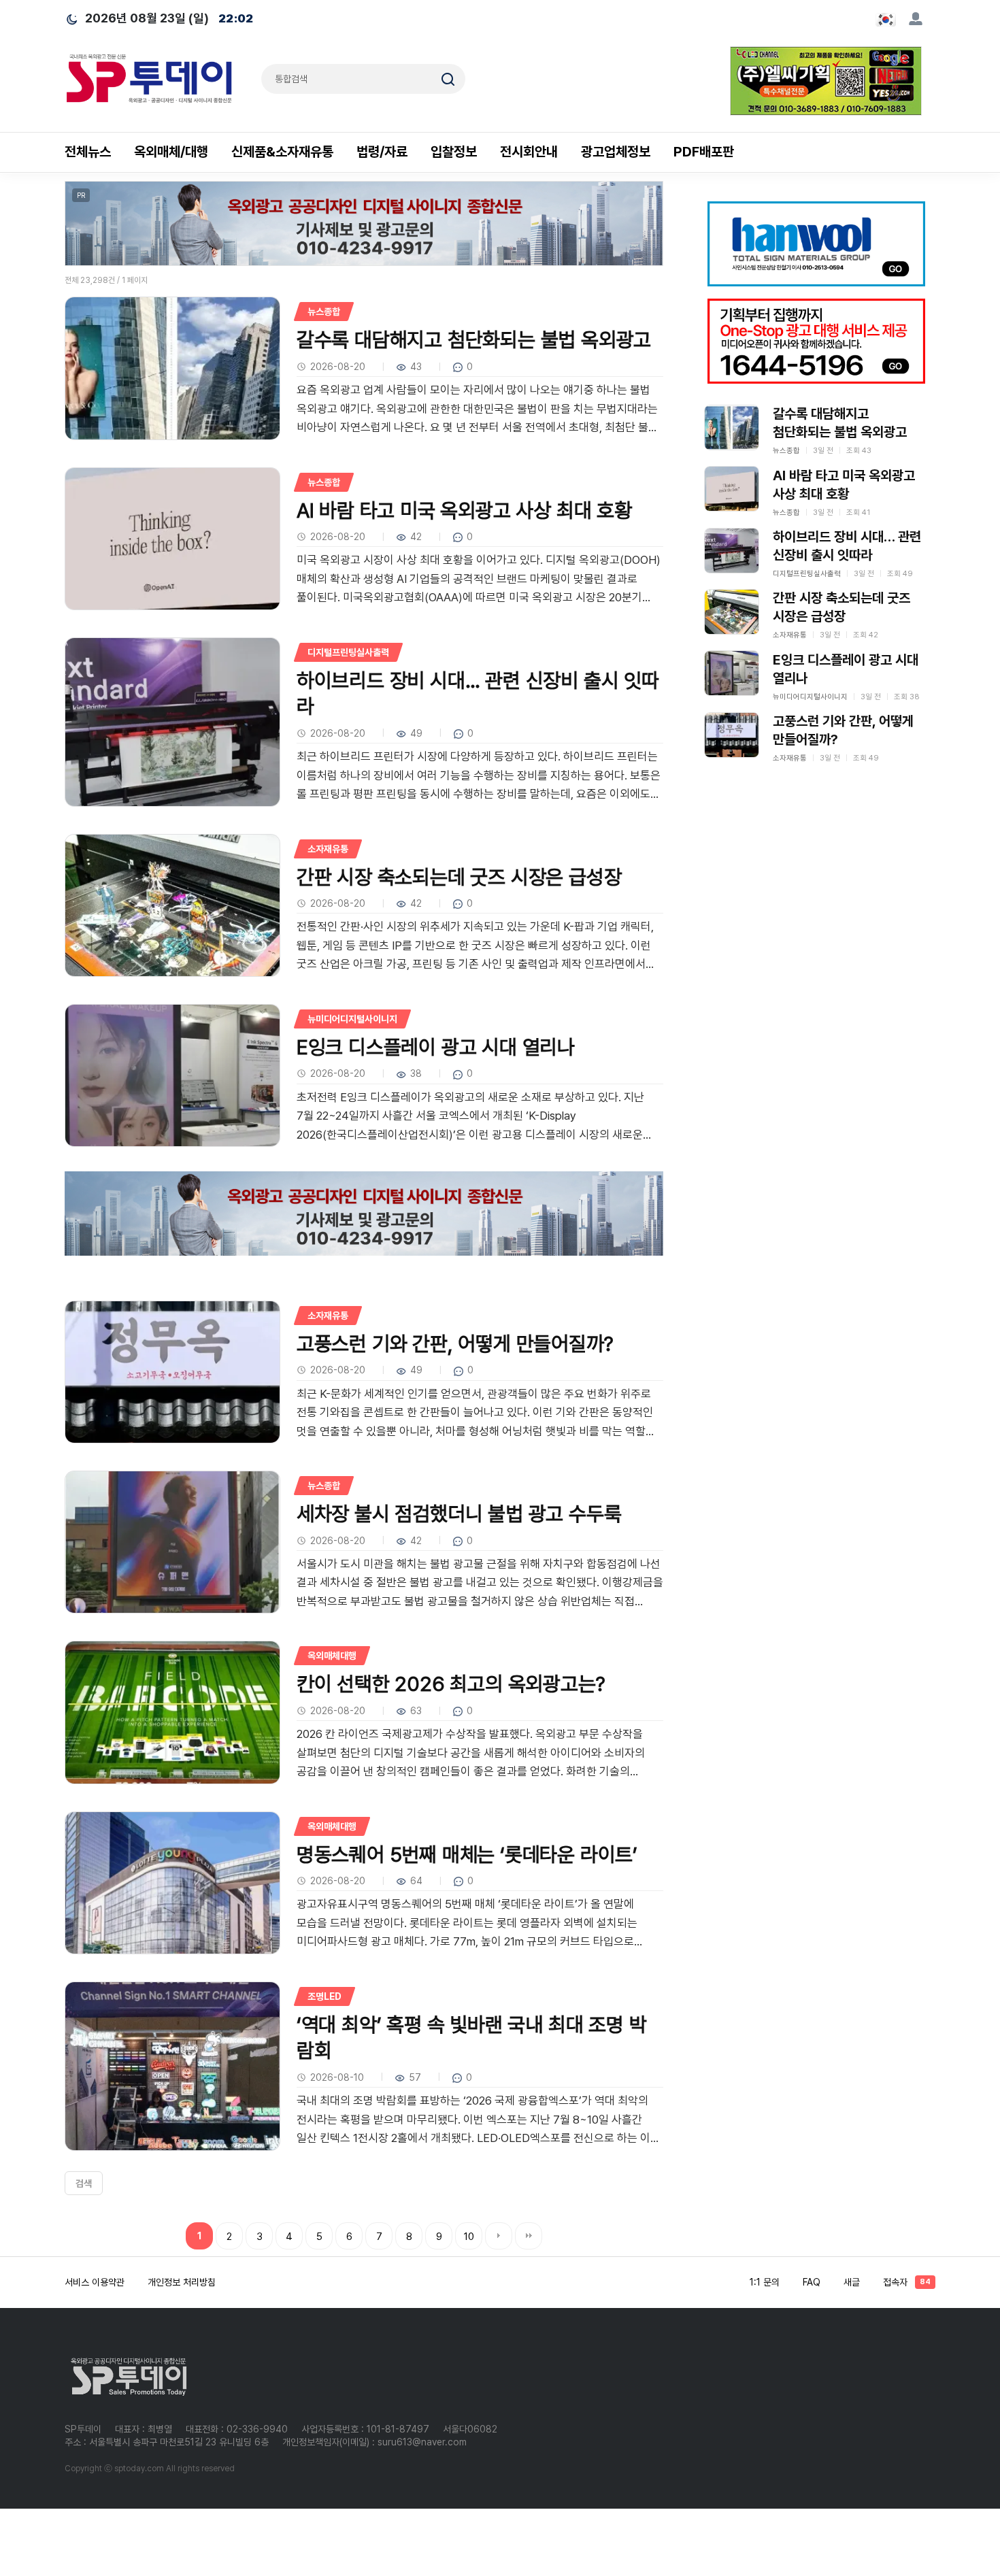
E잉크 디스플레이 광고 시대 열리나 (436, 1047)
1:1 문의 (765, 2282)
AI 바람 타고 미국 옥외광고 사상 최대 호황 (464, 510)
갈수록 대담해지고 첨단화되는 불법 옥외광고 (474, 339)
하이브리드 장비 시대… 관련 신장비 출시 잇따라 (478, 693)
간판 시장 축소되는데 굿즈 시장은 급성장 (459, 877)
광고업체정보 (616, 152)
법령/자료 (382, 152)
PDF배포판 (704, 152)
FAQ (812, 2282)
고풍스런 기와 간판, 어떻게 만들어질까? (455, 1343)
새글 (852, 2282)
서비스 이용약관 (95, 2282)
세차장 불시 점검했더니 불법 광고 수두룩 (459, 1513)
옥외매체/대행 (171, 152)
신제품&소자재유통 (282, 152)
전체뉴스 (88, 152)
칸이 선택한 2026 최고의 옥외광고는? (451, 1684)
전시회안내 (529, 152)
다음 (499, 2236)
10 (469, 2237)
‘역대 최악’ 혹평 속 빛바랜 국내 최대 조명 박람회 (472, 2037)
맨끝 (529, 2236)
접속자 (907, 2282)
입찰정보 (454, 152)
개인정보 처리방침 (182, 2282)
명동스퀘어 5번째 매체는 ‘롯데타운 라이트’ (467, 1854)
